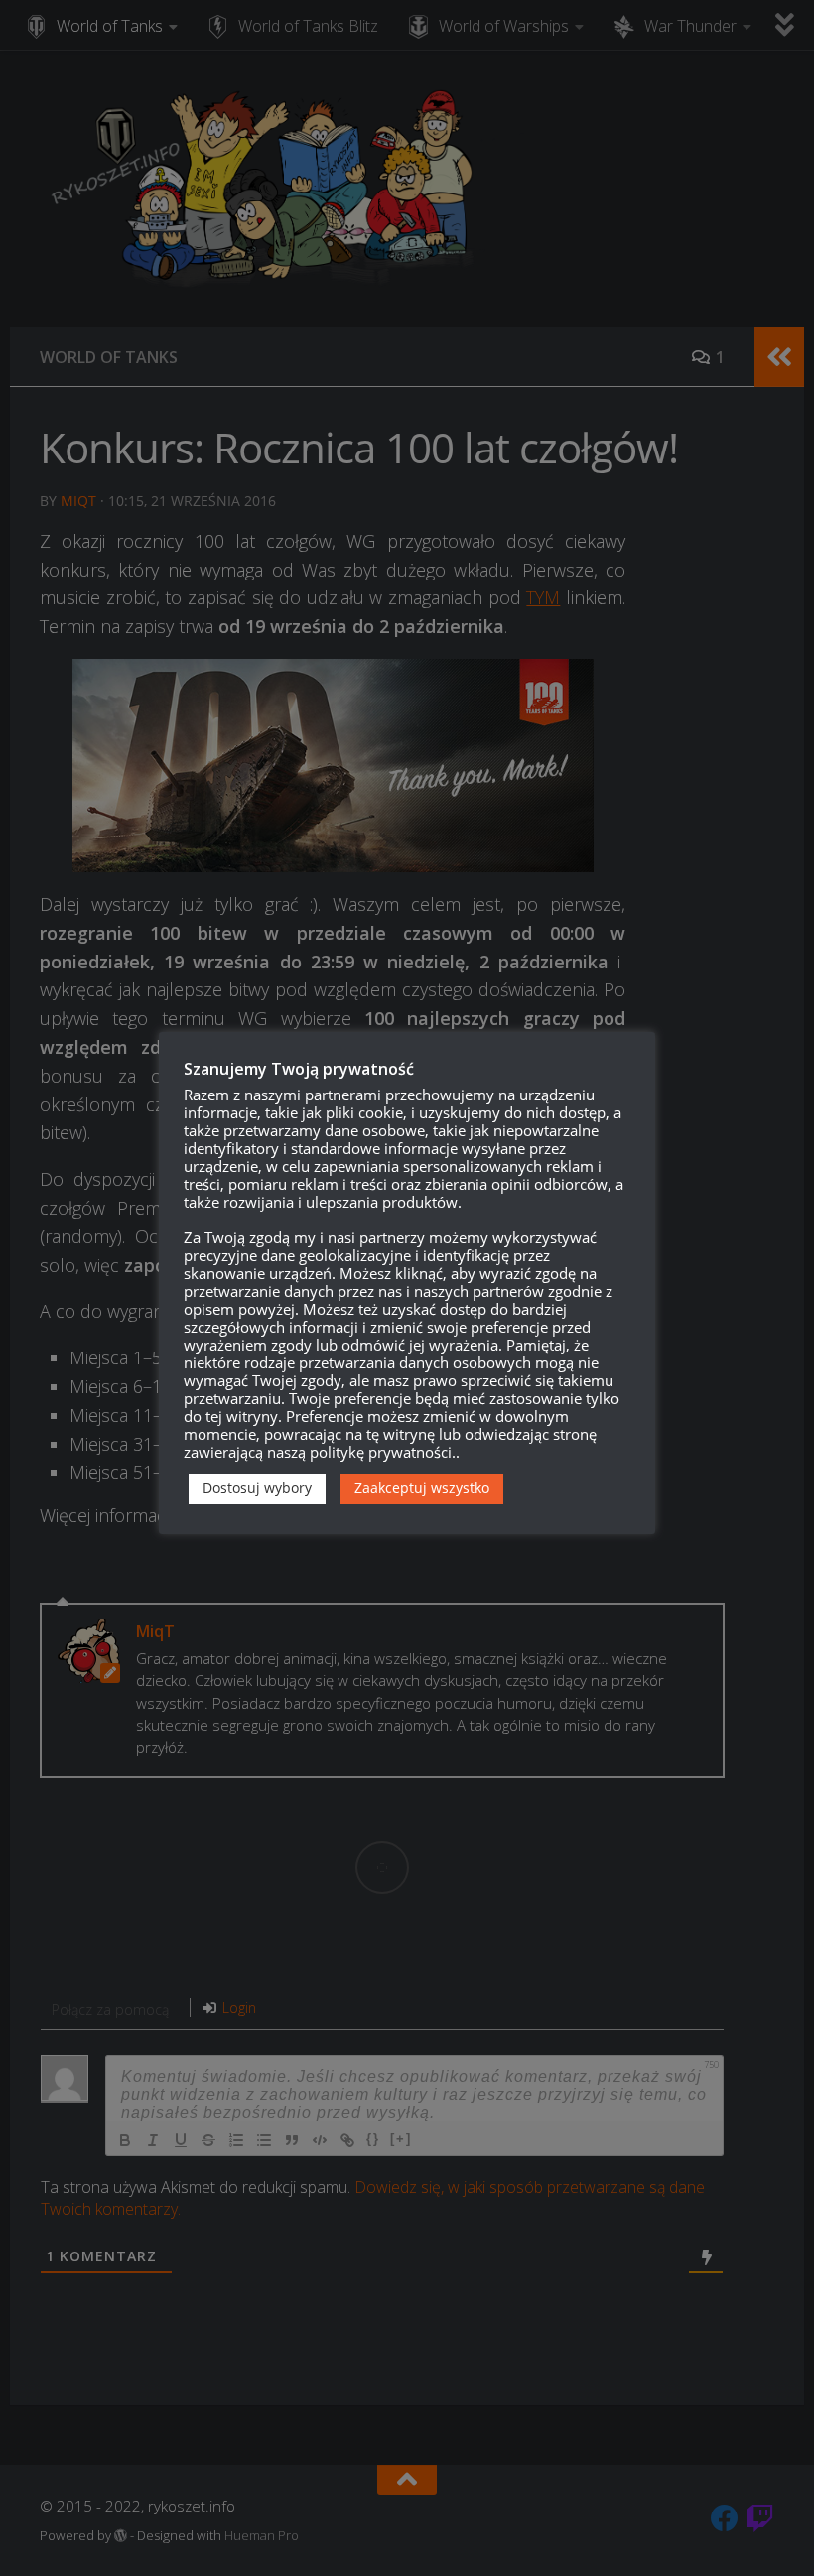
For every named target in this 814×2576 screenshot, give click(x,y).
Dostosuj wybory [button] (257, 1488)
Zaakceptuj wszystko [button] (422, 1488)
